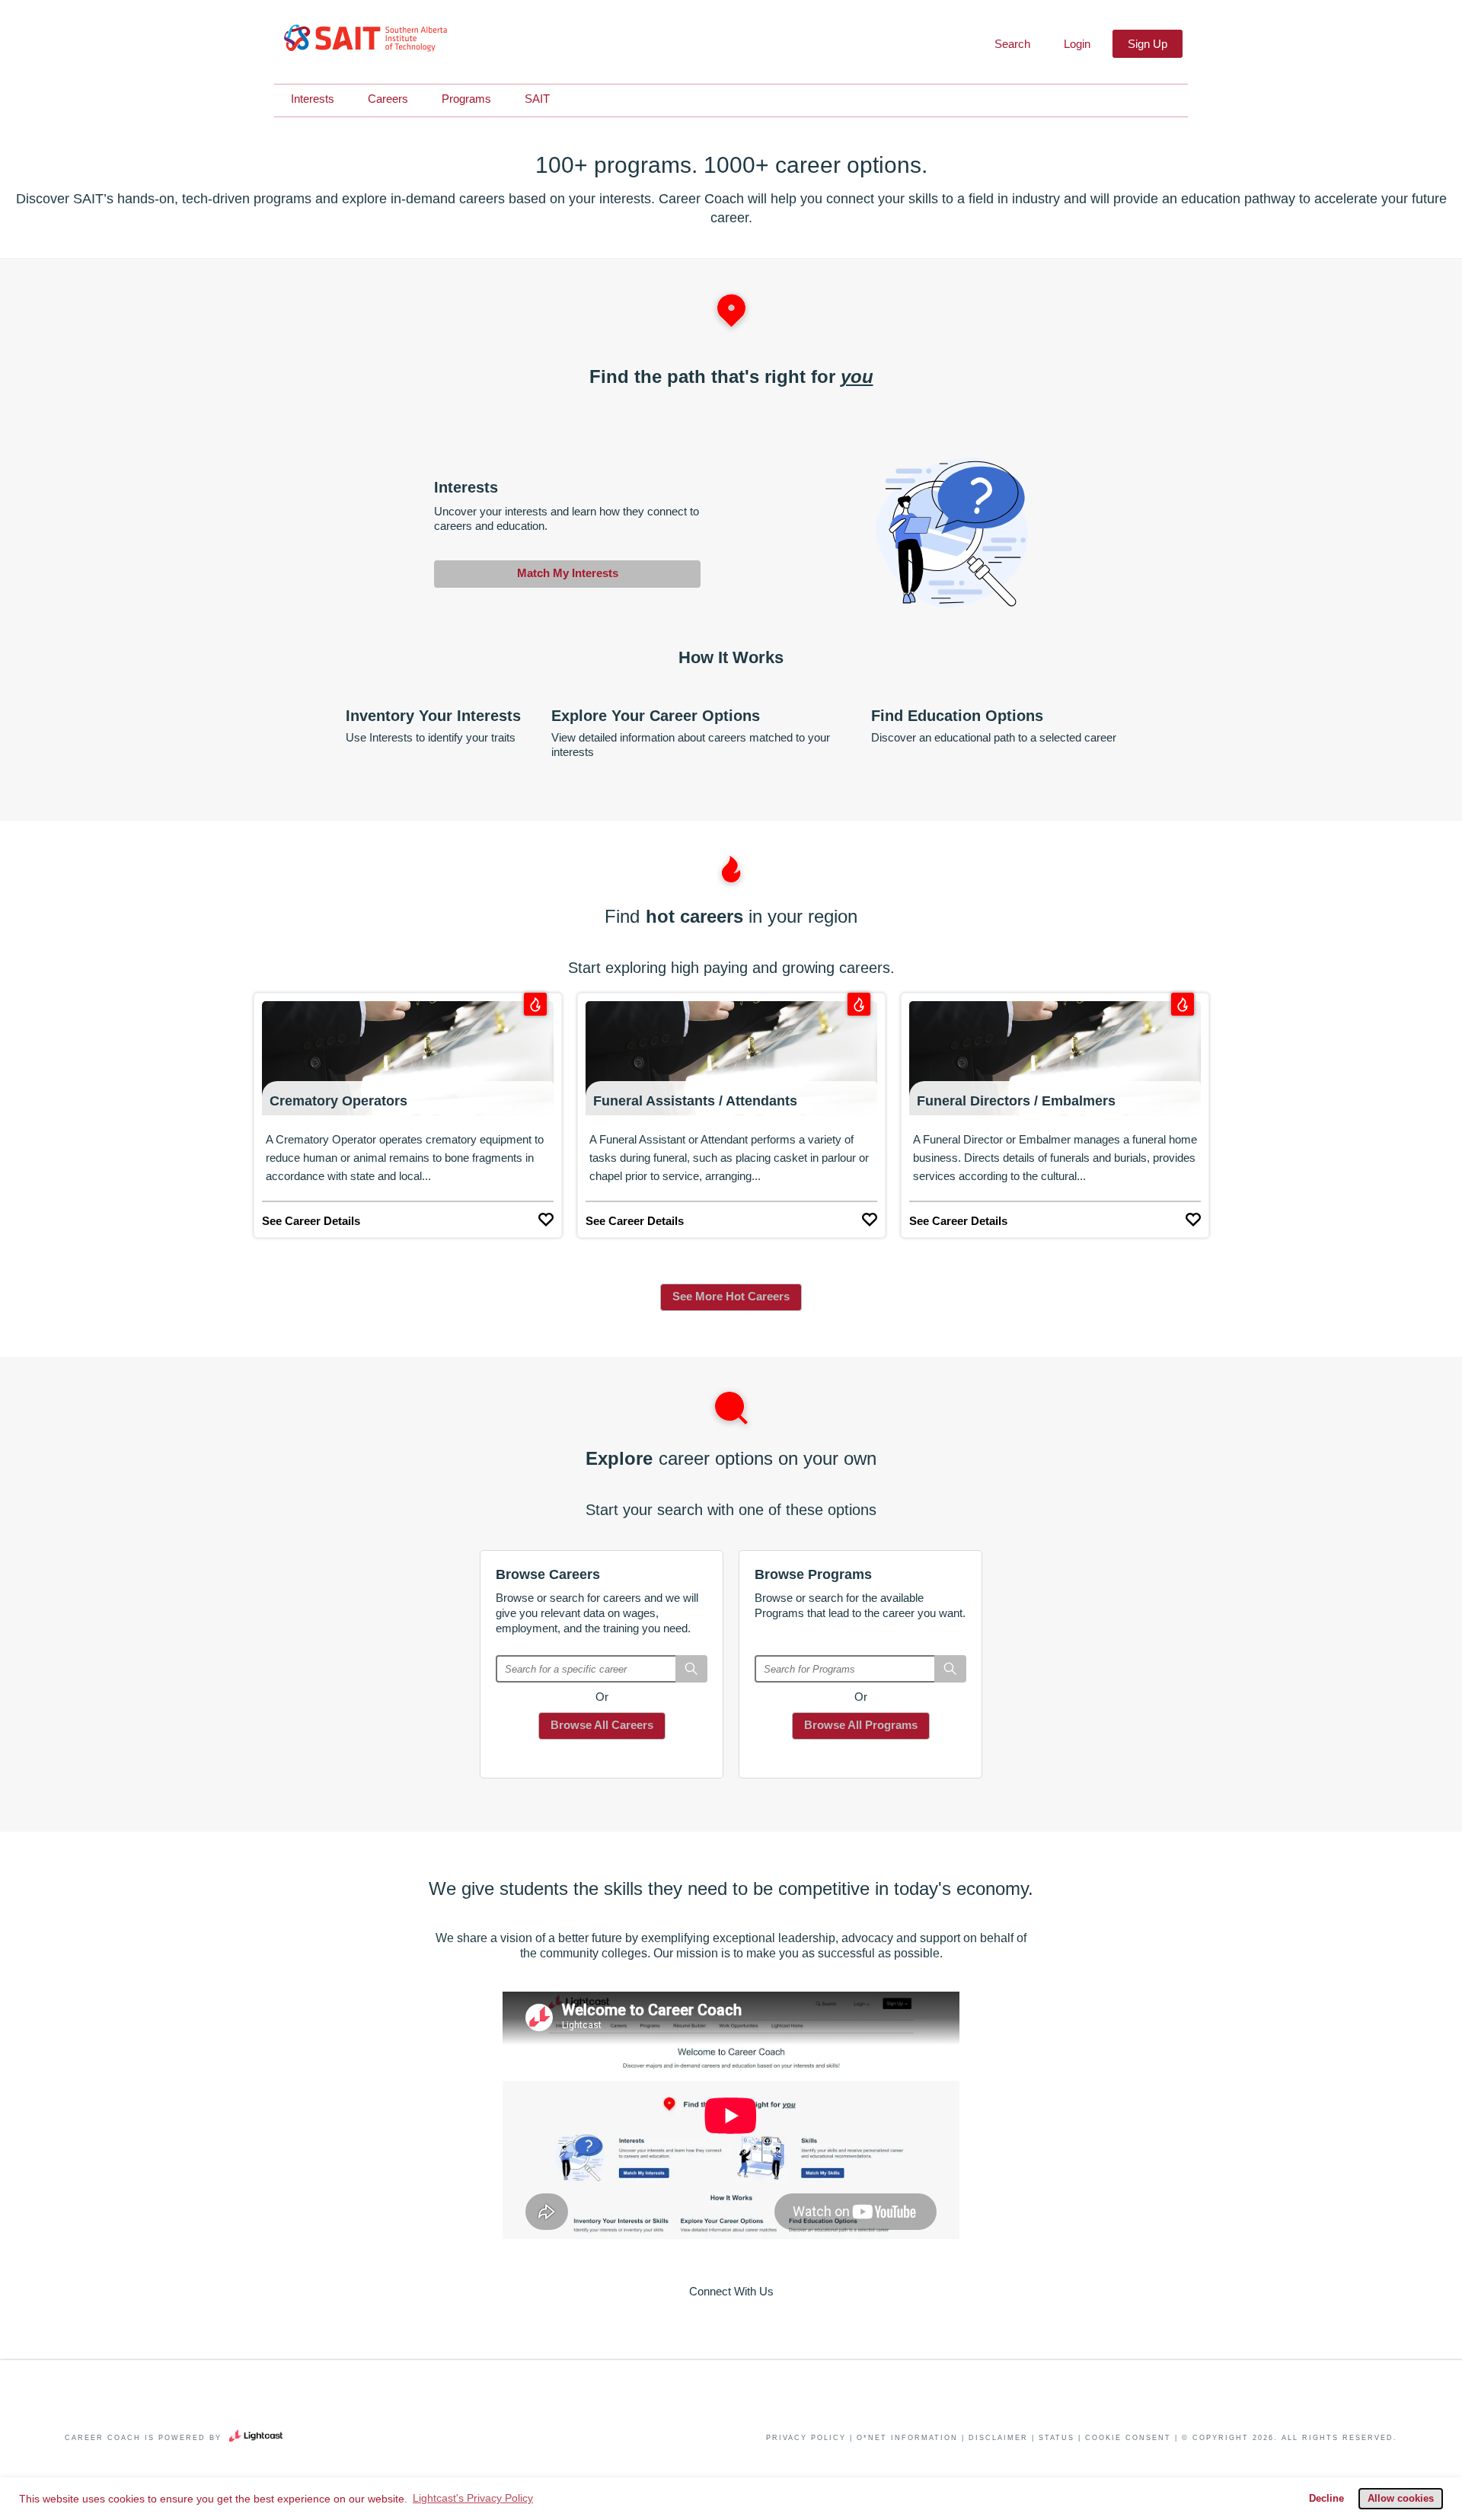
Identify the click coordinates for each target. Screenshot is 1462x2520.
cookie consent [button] (1128, 2438)
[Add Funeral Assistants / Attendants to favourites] (870, 1216)
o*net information (907, 2438)
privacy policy (806, 2438)
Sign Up (1148, 44)
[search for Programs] (950, 1669)
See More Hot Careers (731, 1296)
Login (1077, 44)
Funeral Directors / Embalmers (1016, 1101)
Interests (313, 99)
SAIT (537, 99)
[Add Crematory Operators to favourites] (546, 1216)
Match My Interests (568, 573)
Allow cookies (1401, 2499)
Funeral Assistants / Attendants (695, 1101)
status (1057, 2438)
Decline (1326, 2499)
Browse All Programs (861, 1725)
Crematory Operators (338, 1101)
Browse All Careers (602, 1725)
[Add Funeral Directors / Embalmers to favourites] (1193, 1216)
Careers (388, 99)
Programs (466, 99)
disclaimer (998, 2438)
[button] (1011, 44)
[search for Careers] (691, 1669)
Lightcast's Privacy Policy (473, 2498)
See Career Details (311, 1221)
